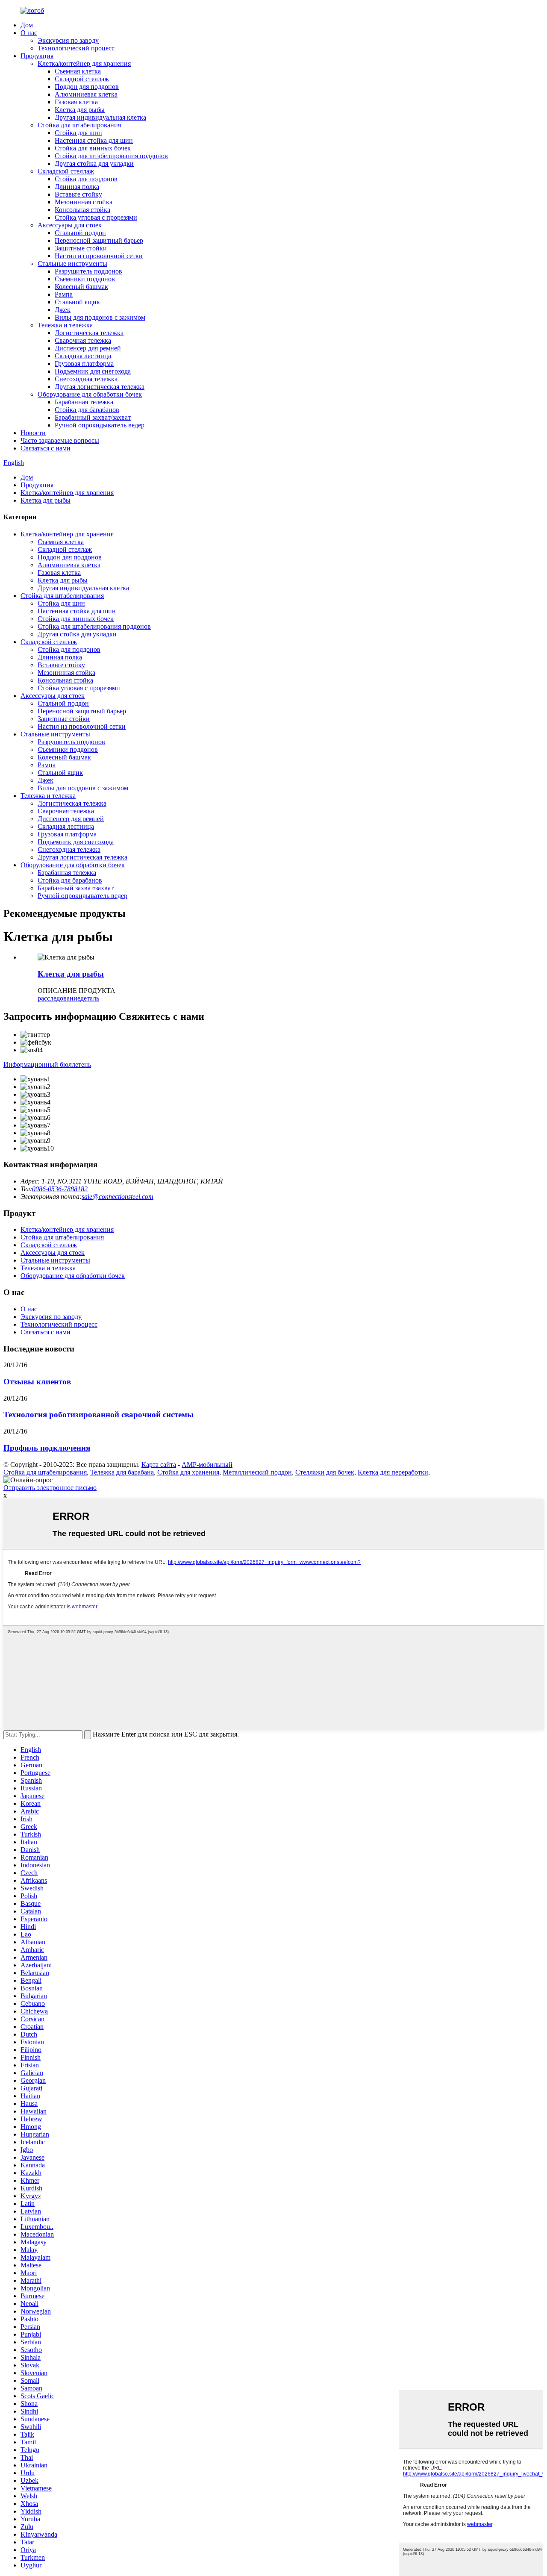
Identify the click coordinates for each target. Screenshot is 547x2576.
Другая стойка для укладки (94, 163)
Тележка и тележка (65, 325)
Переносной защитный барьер (99, 240)
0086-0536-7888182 (60, 1189)
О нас (29, 33)
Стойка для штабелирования (79, 125)
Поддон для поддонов (87, 87)
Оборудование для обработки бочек (90, 394)
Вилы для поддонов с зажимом (100, 317)
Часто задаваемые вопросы (60, 440)
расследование (59, 998)
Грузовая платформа (84, 364)
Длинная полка (77, 187)
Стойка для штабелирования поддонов (111, 156)
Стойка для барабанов (87, 410)
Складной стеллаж (82, 79)
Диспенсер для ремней (88, 348)
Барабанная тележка (84, 402)
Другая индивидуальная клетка (100, 117)
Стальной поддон (80, 233)
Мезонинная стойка (84, 202)
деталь (90, 998)
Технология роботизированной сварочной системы (99, 1415)
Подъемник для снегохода (93, 371)
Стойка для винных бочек (93, 148)
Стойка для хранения (188, 1472)
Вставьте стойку (78, 194)
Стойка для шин (78, 133)
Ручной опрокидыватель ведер (100, 425)
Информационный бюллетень (47, 1064)
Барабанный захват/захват (93, 417)
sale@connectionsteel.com (118, 1197)
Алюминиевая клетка (86, 94)
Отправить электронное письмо (50, 1488)
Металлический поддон (257, 1472)
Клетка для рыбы (80, 110)
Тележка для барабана (122, 1472)
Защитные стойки (81, 248)
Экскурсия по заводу (68, 40)
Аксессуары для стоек (70, 225)
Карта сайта (159, 1465)
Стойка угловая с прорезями (96, 217)
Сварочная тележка (83, 340)
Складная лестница (83, 356)
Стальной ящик (77, 302)
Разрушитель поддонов (88, 271)
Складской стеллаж (66, 171)
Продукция (37, 56)
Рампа (64, 294)
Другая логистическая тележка (100, 387)
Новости (33, 433)
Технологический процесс (76, 48)
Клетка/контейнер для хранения (84, 63)
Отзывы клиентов (37, 1382)
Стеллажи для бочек (325, 1472)
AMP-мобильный (207, 1465)
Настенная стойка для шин (94, 140)
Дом (27, 25)
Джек (63, 310)
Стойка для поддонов (86, 179)
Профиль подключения (47, 1448)
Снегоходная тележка (86, 379)
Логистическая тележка (89, 333)
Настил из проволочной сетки (99, 256)
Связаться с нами (46, 448)
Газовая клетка (76, 102)
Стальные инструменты (72, 263)
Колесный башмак (81, 287)
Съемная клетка (78, 71)
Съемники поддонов (85, 279)
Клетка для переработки (393, 1472)
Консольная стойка (82, 210)
